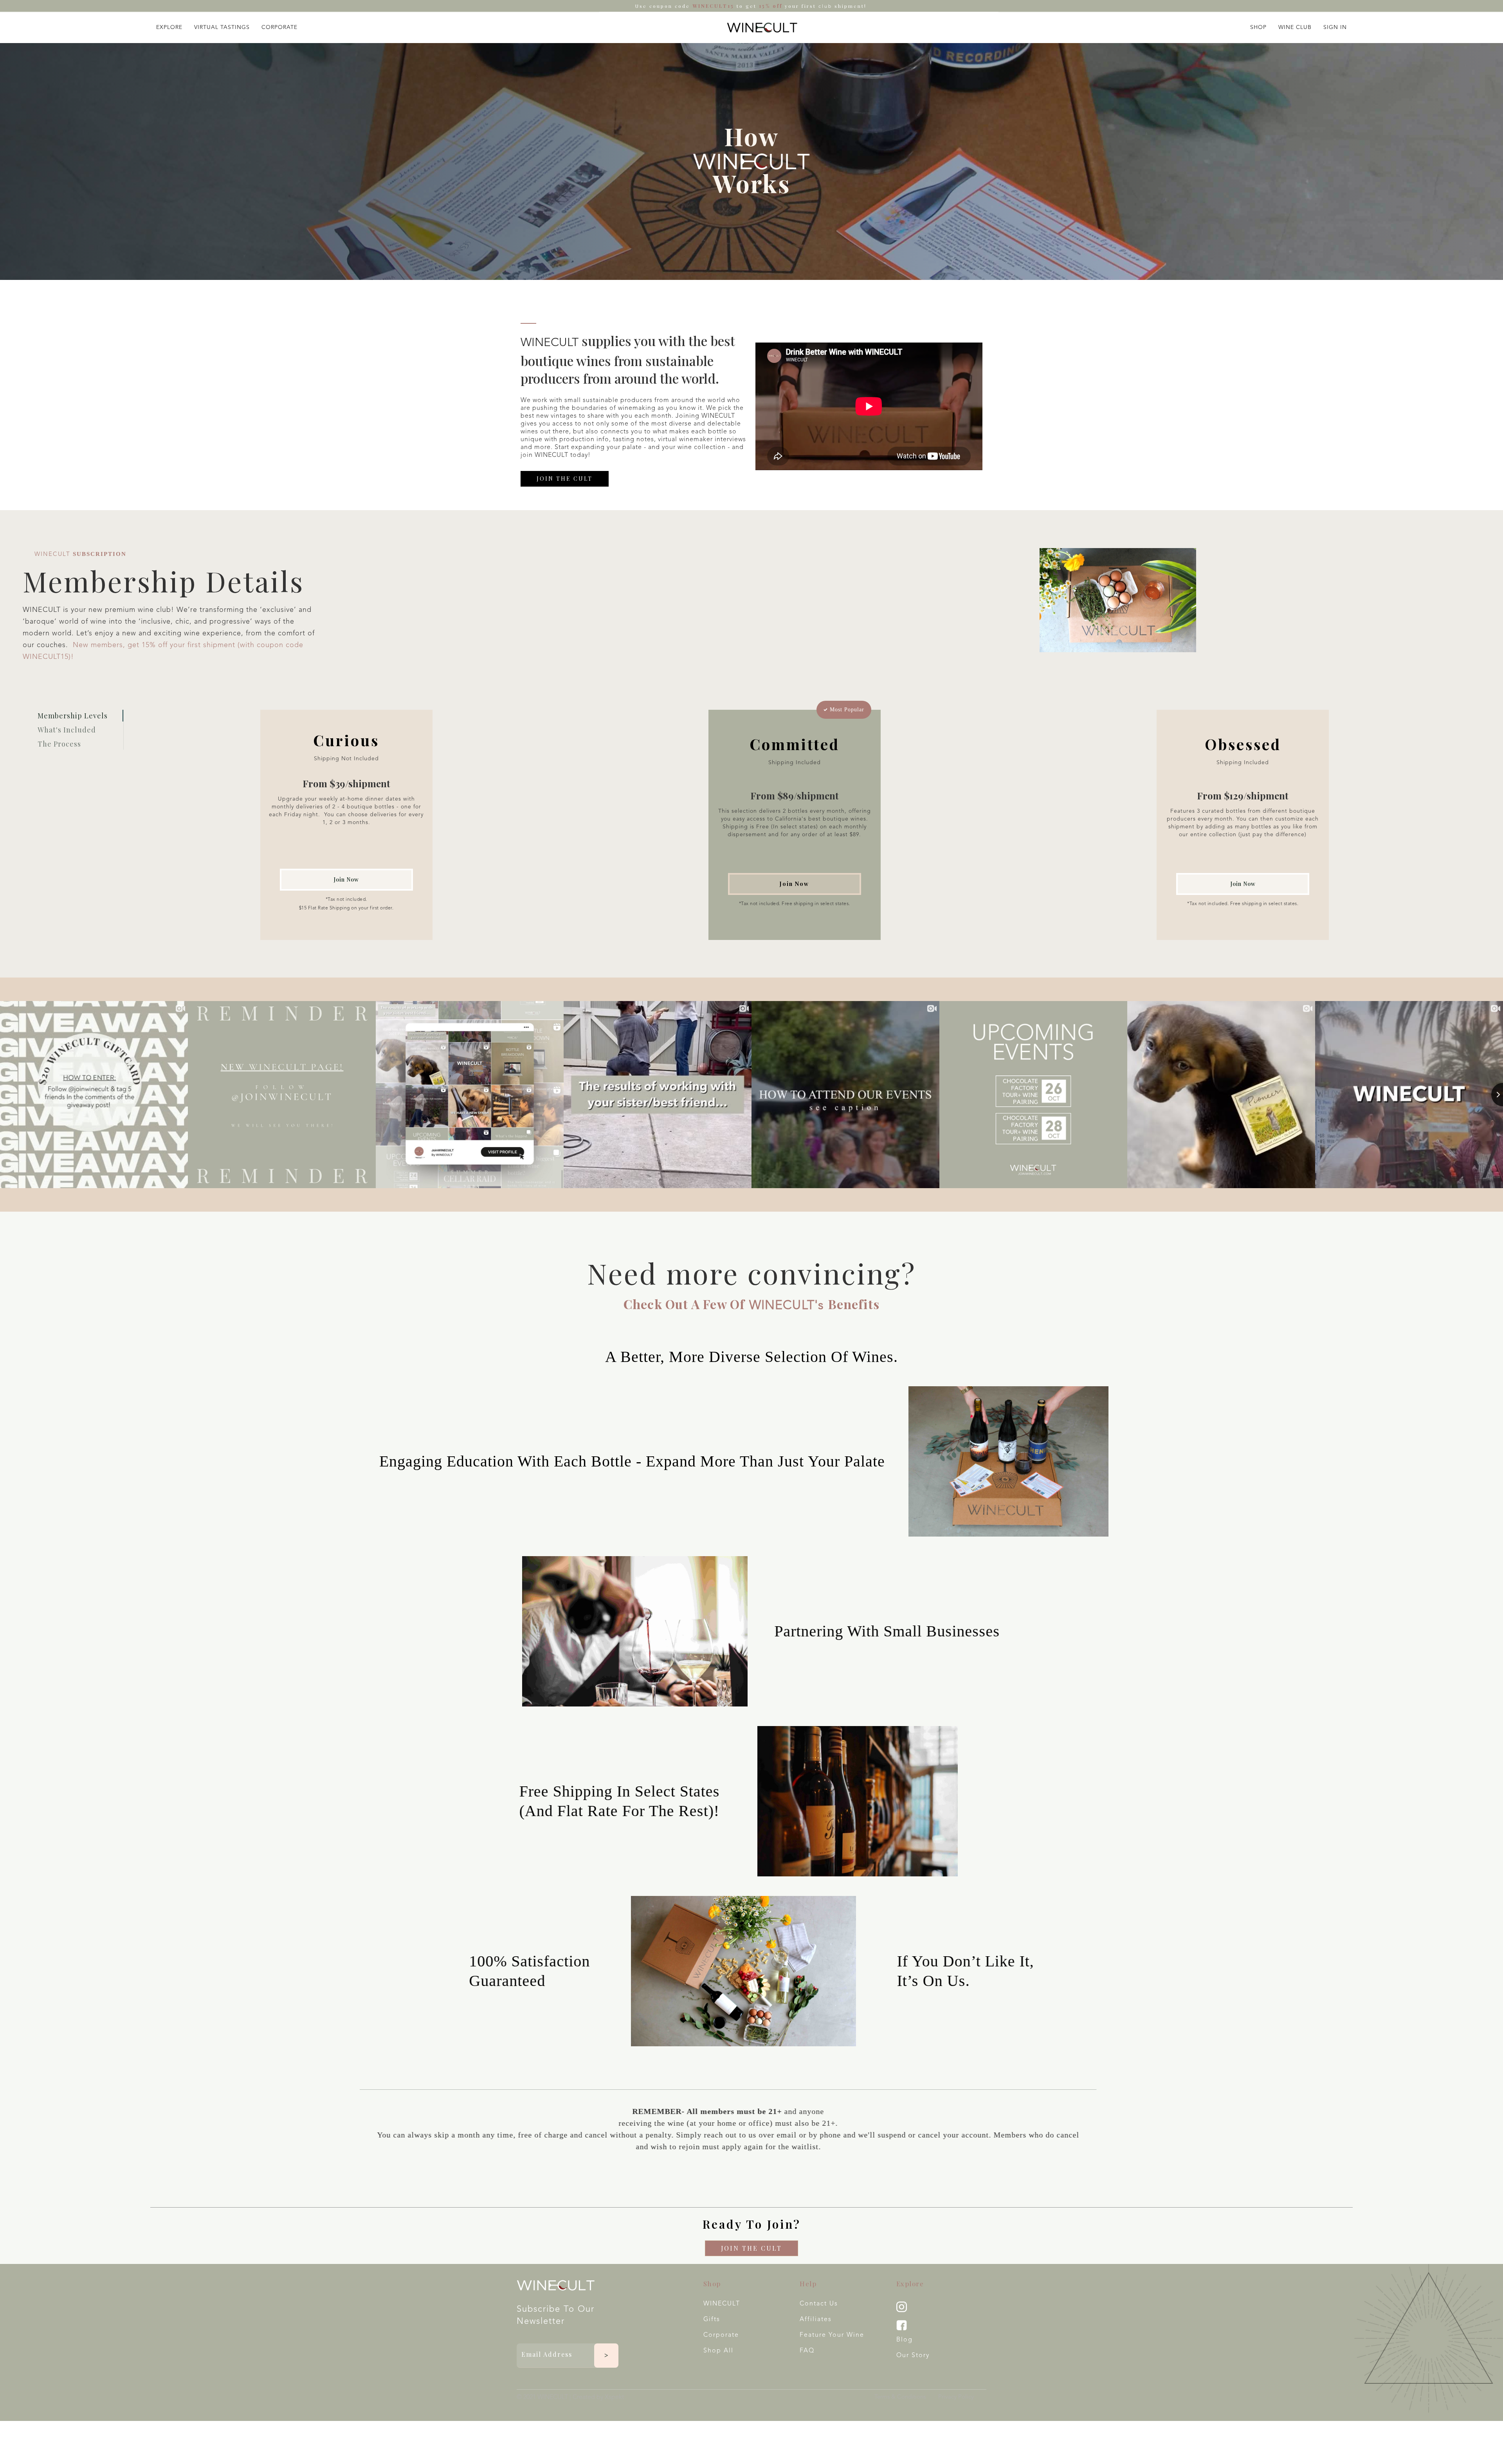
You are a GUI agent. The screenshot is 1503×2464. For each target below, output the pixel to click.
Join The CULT (751, 2248)
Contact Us (819, 2304)
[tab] (80, 716)
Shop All (718, 2351)
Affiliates (816, 2320)
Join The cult (565, 479)
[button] (169, 26)
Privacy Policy (956, 2397)
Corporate (721, 2335)
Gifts (712, 2320)
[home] (762, 27)
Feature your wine (832, 2335)
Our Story (913, 2356)
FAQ (807, 2351)
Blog (905, 2340)
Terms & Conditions (900, 2397)
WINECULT (722, 2304)
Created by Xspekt (598, 2397)
